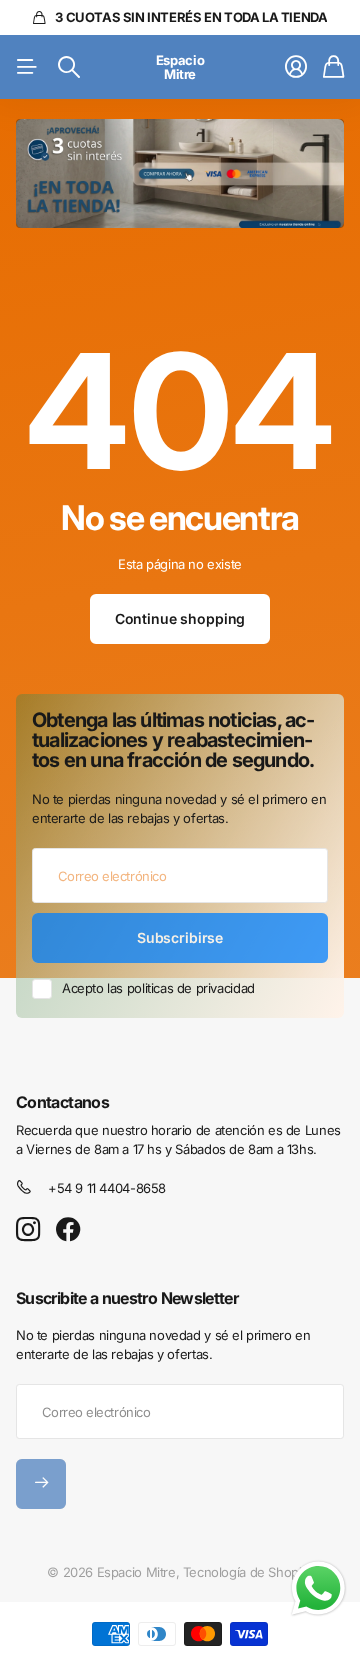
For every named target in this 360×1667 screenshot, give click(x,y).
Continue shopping (180, 618)
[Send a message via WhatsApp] (318, 1588)
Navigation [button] (27, 67)
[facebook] (68, 1230)
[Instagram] (28, 1230)
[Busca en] (69, 67)
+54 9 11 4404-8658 (107, 1188)
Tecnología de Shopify (248, 1572)
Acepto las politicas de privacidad (158, 988)
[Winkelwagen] (333, 67)
